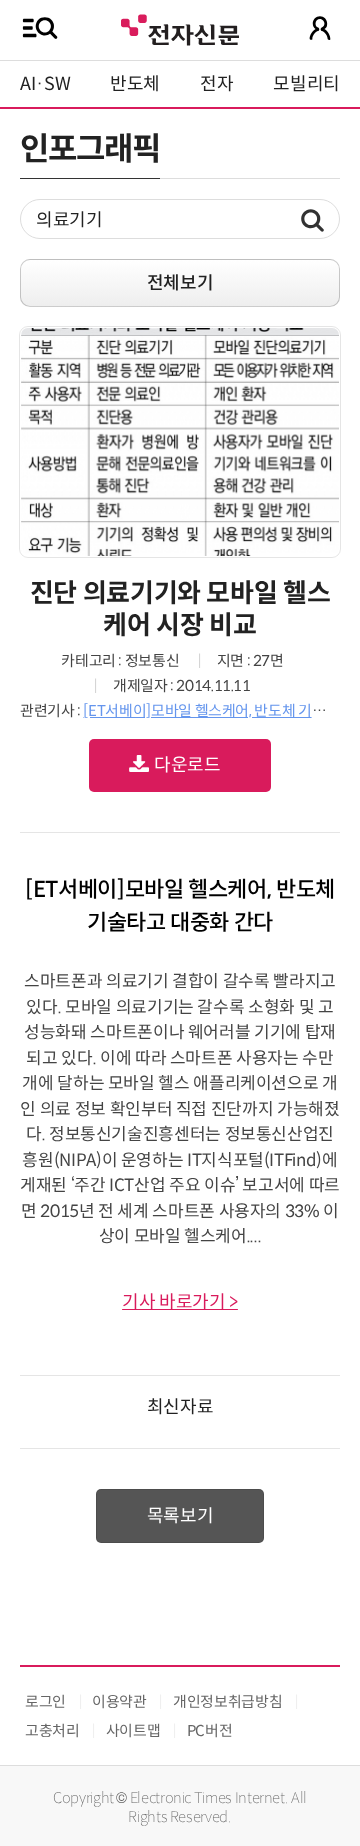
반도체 (135, 84)
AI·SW (45, 84)
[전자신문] (180, 27)
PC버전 (210, 1730)
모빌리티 (306, 84)
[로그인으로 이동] (320, 28)
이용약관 (119, 1701)
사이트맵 (133, 1730)
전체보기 (180, 283)
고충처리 (52, 1730)
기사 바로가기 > (180, 1302)
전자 (216, 84)
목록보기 (180, 1516)
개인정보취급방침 (227, 1701)
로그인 (45, 1701)
